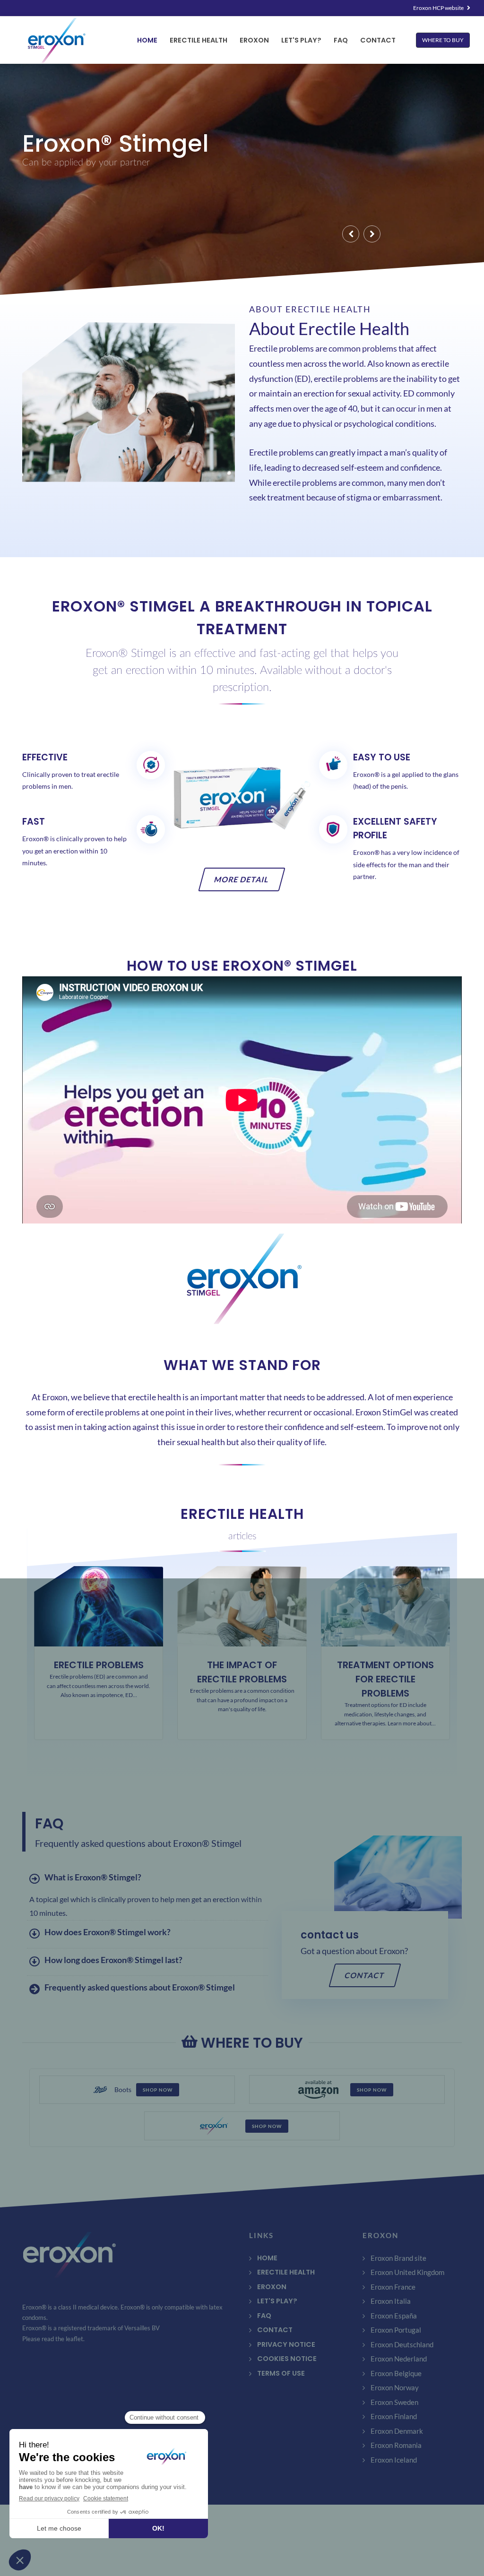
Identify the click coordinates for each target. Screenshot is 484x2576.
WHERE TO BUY (443, 40)
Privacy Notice (286, 2344)
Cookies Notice (287, 2359)
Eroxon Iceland (394, 2460)
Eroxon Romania (396, 2445)
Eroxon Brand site (398, 2258)
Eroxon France (393, 2287)
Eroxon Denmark (397, 2431)
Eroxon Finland (394, 2416)
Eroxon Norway (395, 2387)
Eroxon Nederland (399, 2359)
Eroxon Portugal (396, 2330)
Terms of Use (281, 2373)
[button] (351, 234)
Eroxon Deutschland (402, 2344)
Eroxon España (394, 2316)
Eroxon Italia (391, 2301)
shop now (158, 2090)
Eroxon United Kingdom (407, 2272)
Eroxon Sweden (394, 2402)
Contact (365, 1975)
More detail (242, 879)
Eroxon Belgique (396, 2373)
